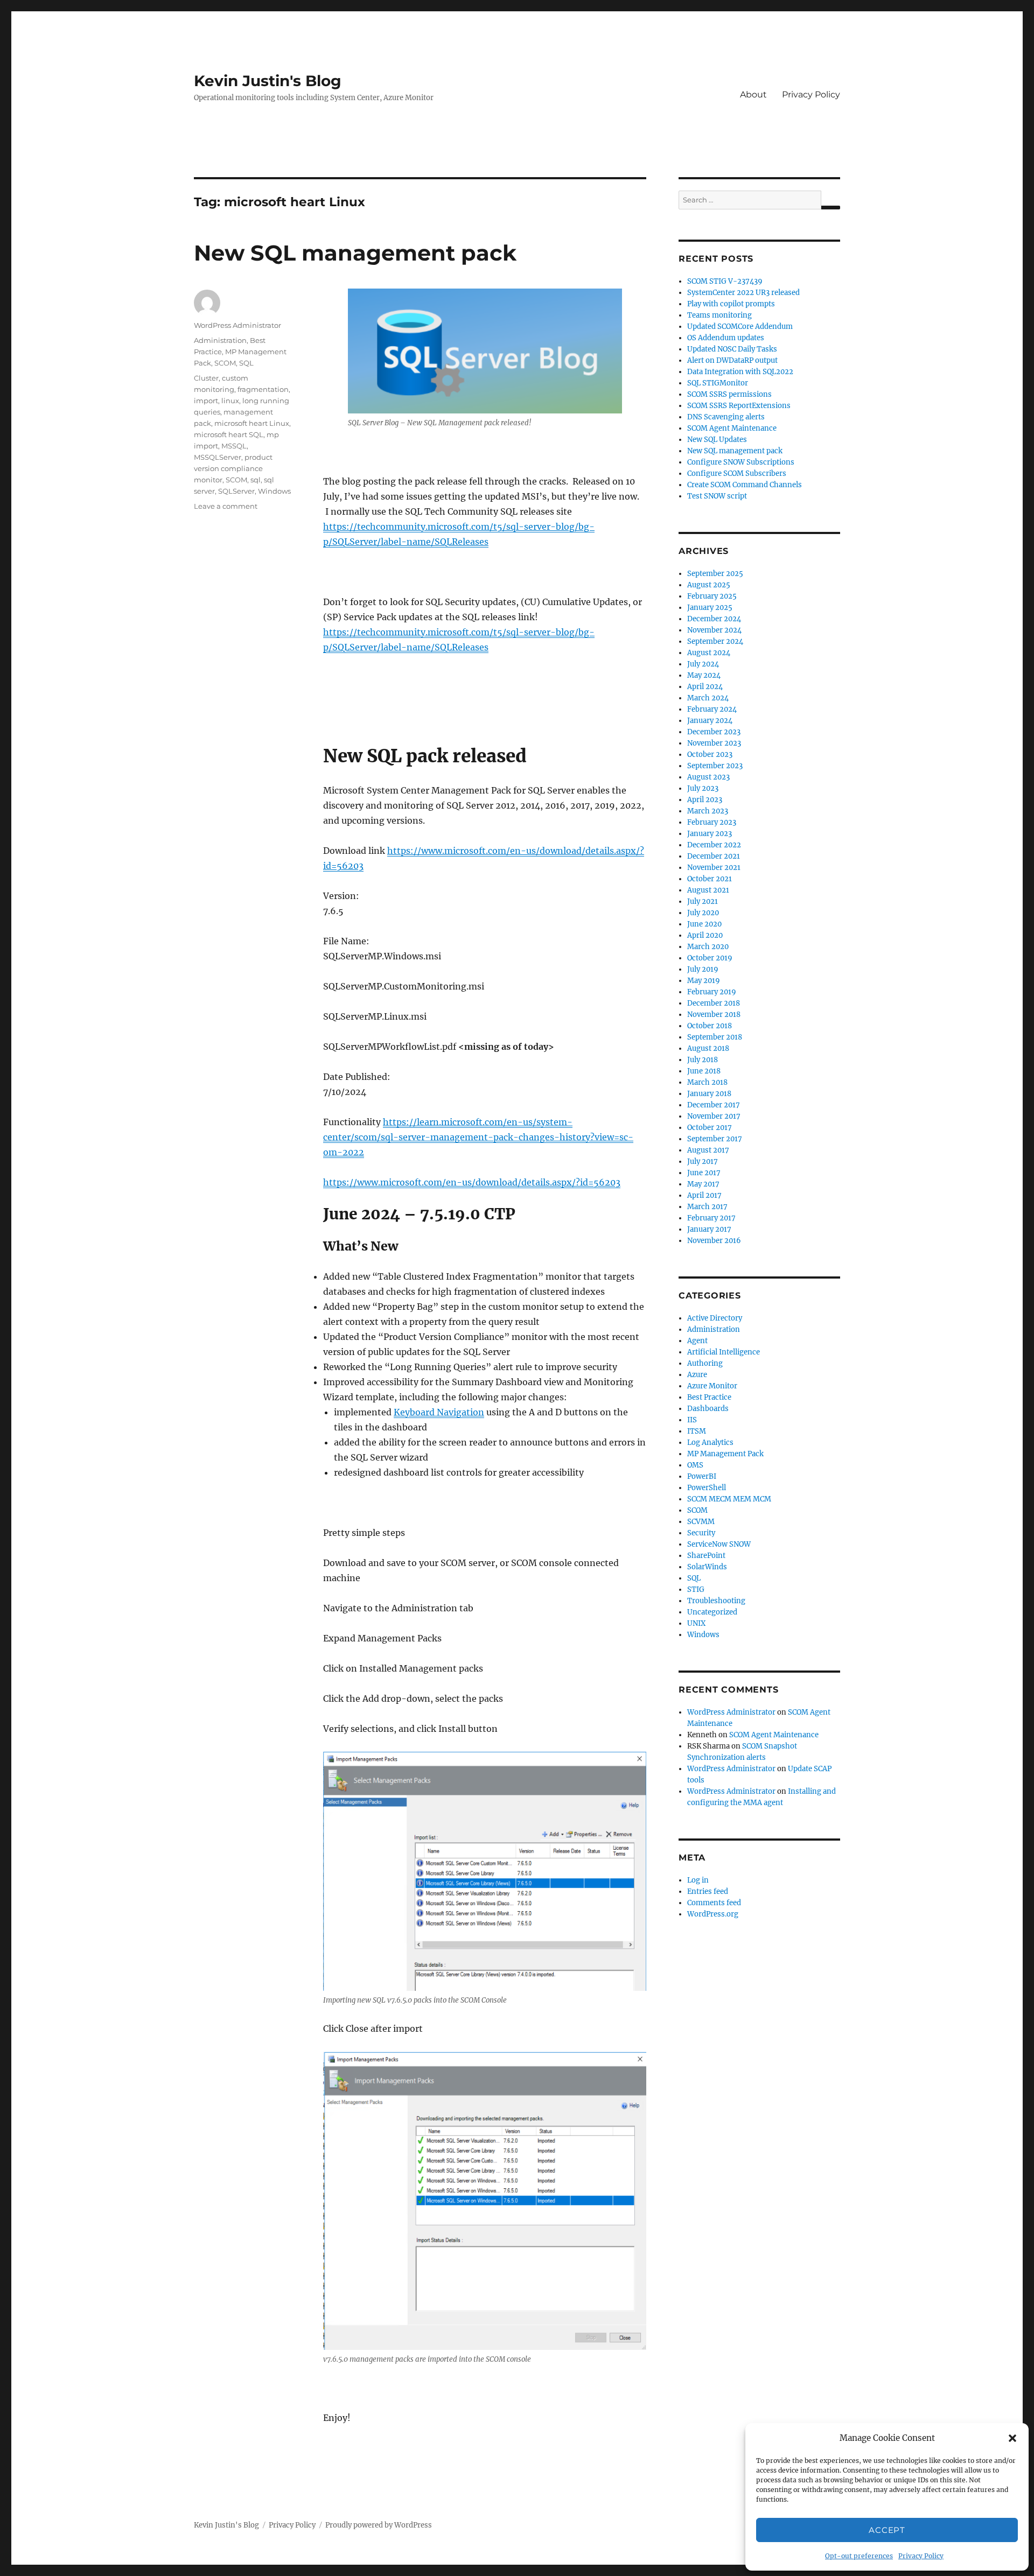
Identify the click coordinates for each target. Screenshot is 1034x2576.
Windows (274, 491)
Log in (698, 1880)
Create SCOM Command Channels (745, 485)
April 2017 (704, 1195)
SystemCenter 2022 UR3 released (743, 293)
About (753, 94)
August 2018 (708, 1048)
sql (256, 480)
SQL (246, 363)
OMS (695, 1465)
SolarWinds (707, 1567)
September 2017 (715, 1139)
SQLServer (236, 491)
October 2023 (710, 754)
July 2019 (703, 969)
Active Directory (715, 1318)
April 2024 (705, 687)
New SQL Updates (717, 440)
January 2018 (709, 1094)
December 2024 (714, 619)
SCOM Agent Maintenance (732, 428)
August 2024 (709, 653)
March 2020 (708, 947)
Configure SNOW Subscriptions (741, 462)
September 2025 (715, 574)
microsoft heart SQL (229, 434)
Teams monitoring (719, 315)
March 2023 (708, 811)
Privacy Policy (921, 2556)
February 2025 (712, 596)
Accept (887, 2530)
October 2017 (710, 1128)
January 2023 (710, 834)
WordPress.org (713, 1914)
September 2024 (715, 641)
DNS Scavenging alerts (726, 417)
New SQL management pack (355, 253)
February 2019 (712, 992)
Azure (697, 1375)
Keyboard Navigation (439, 1412)
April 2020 (705, 935)
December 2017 (714, 1105)
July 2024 (703, 664)
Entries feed (708, 1891)
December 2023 (714, 732)
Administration (220, 340)
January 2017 (709, 1229)
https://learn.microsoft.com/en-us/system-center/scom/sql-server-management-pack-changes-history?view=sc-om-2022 (478, 1137)
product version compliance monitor (233, 468)
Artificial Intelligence (724, 1352)
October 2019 (710, 958)
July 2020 (703, 913)
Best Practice (709, 1397)
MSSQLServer (218, 457)
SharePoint (706, 1556)
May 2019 (704, 981)
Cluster (206, 378)
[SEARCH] (831, 208)
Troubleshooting (716, 1601)
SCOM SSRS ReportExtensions (739, 406)
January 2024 (710, 721)
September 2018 (715, 1037)
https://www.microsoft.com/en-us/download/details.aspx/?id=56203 (472, 1182)
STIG (696, 1589)
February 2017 (711, 1218)
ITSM (697, 1431)
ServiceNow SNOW (719, 1544)
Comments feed (714, 1903)
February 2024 (712, 709)
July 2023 (703, 788)
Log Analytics (710, 1443)
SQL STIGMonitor (718, 383)
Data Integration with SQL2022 (740, 372)
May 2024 (704, 675)
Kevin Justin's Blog (268, 81)
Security (701, 1533)
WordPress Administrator (237, 325)
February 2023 (712, 822)
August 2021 (708, 890)
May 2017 (703, 1184)
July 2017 (703, 1161)
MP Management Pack (725, 1454)
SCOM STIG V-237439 (725, 281)
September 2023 (715, 766)
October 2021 (710, 879)
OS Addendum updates (726, 338)
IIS (692, 1420)
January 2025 (710, 608)
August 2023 (708, 777)
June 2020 (704, 924)
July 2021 (703, 901)
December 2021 (714, 856)
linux (230, 401)
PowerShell (707, 1488)
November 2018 (714, 1015)
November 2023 (714, 743)
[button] (1012, 2438)
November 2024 (714, 630)
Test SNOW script (717, 496)
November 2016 (714, 1241)
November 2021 (714, 868)
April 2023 (705, 800)
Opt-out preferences (859, 2556)
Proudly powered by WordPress (379, 2525)
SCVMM (701, 1522)
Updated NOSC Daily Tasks (732, 349)
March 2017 (707, 1207)
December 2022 (714, 845)
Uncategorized (712, 1612)
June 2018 (704, 1071)
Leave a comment (226, 506)
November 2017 (714, 1116)
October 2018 (710, 1026)
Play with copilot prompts (731, 304)
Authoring (705, 1363)
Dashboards (708, 1409)
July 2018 (703, 1060)
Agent (697, 1341)
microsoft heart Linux (252, 423)
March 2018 (707, 1082)
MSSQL (234, 446)
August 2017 (708, 1150)
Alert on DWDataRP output (732, 360)
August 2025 (709, 585)
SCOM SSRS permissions (729, 394)
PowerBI (702, 1476)
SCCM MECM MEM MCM (729, 1499)
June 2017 (704, 1173)
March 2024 (708, 698)
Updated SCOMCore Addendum (740, 327)
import (206, 401)
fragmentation (263, 389)
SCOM (225, 363)
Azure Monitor (712, 1386)
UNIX (696, 1623)
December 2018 (714, 1003)
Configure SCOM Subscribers (737, 473)
